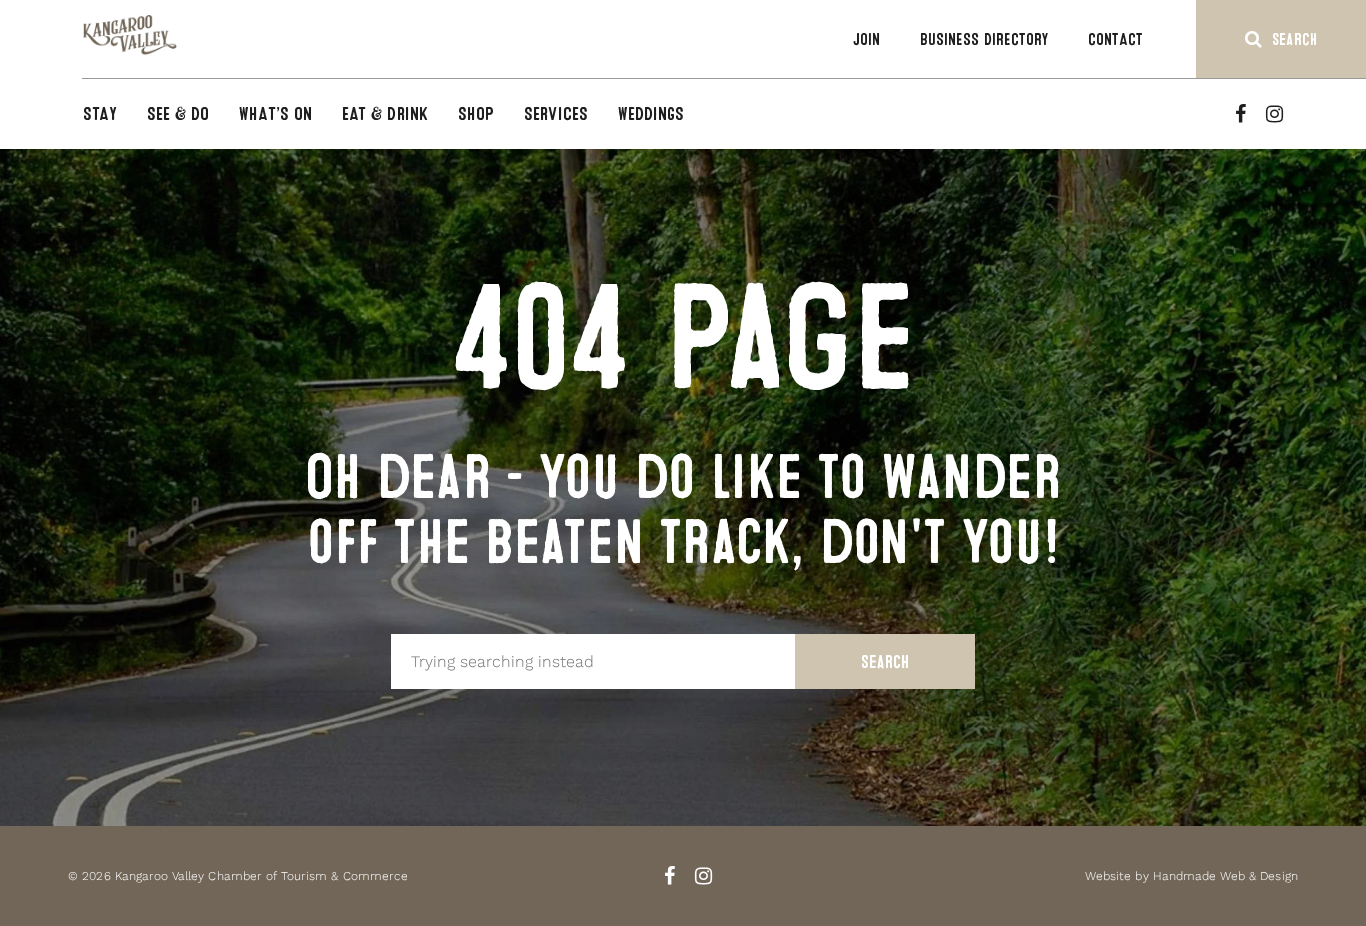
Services (556, 113)
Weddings (651, 113)
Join (866, 39)
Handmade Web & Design (1225, 876)
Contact (1115, 39)
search (1294, 39)
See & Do (178, 113)
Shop (476, 113)
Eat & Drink (385, 113)
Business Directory (984, 39)
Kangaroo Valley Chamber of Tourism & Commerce (261, 876)
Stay (99, 113)
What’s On (275, 113)
